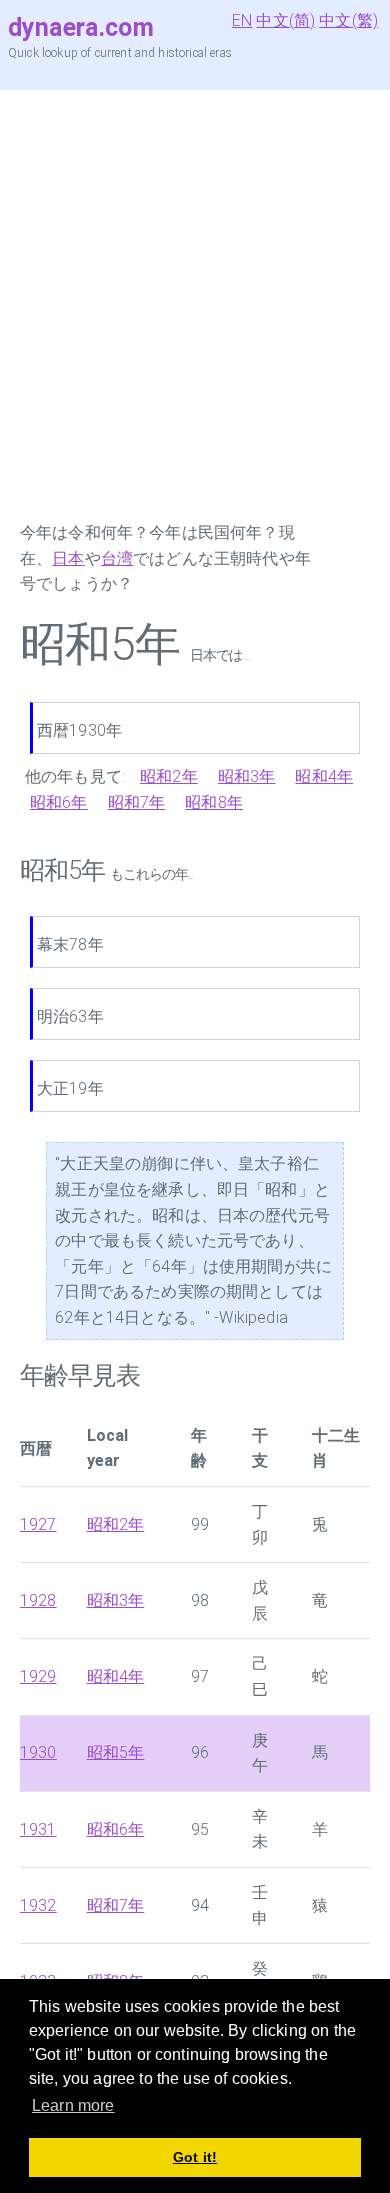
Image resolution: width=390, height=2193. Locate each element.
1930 (38, 1752)
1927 (38, 1524)
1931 (38, 1829)
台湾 (117, 558)
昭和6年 (59, 802)
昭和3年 (247, 776)
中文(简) (285, 20)
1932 (38, 1905)
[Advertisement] (195, 305)
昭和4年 (324, 776)
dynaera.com (81, 27)
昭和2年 (169, 776)
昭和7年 (137, 802)
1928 (38, 1600)
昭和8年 (214, 802)
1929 (38, 1676)
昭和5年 (116, 1752)
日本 (68, 558)
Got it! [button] (195, 2157)
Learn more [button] (73, 2105)
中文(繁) (348, 20)
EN (242, 20)
